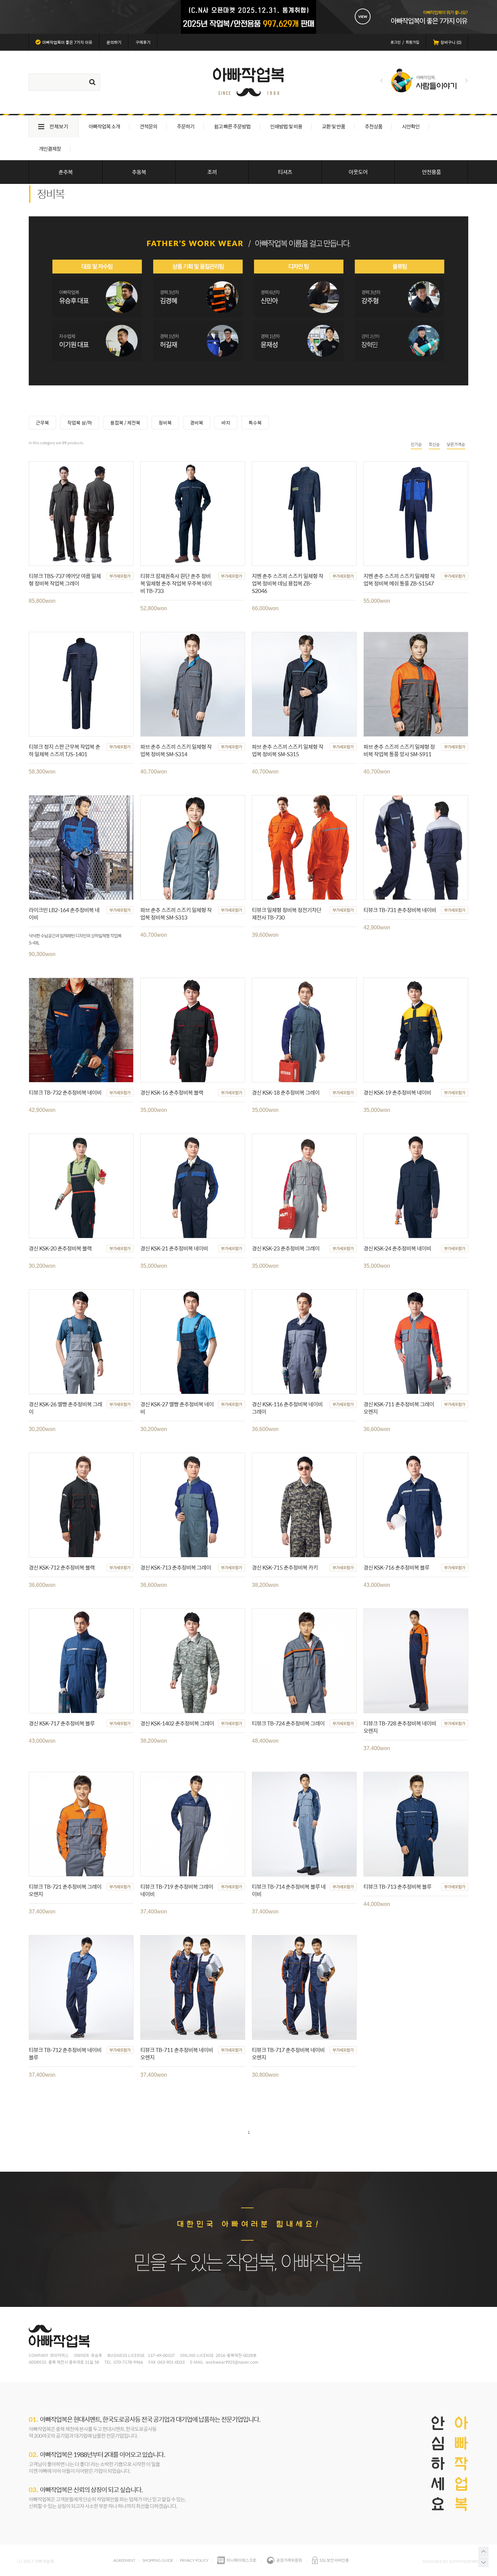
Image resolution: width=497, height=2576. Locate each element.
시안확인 (411, 126)
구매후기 (143, 42)
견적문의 (148, 126)
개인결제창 (50, 149)
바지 (226, 423)
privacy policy (194, 2560)
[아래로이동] (483, 2562)
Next (466, 80)
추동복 (139, 172)
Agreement (124, 2560)
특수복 (255, 423)
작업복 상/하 (80, 423)
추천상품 (374, 126)
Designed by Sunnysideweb (451, 2561)
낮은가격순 (456, 444)
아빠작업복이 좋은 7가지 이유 (67, 42)
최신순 (434, 444)
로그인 (396, 42)
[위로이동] (483, 2552)
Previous (382, 80)
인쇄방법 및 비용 (286, 126)
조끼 (212, 172)
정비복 (165, 423)
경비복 (197, 423)
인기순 (416, 444)
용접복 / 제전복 (125, 423)
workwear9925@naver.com (232, 2362)
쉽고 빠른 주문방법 (232, 126)
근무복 (42, 423)
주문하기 (186, 126)
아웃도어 (358, 172)
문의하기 (114, 42)
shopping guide (158, 2560)
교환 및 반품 (334, 126)
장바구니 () (451, 42)
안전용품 (431, 172)
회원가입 (412, 42)
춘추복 (66, 172)
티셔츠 (285, 172)
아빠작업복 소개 (104, 126)
